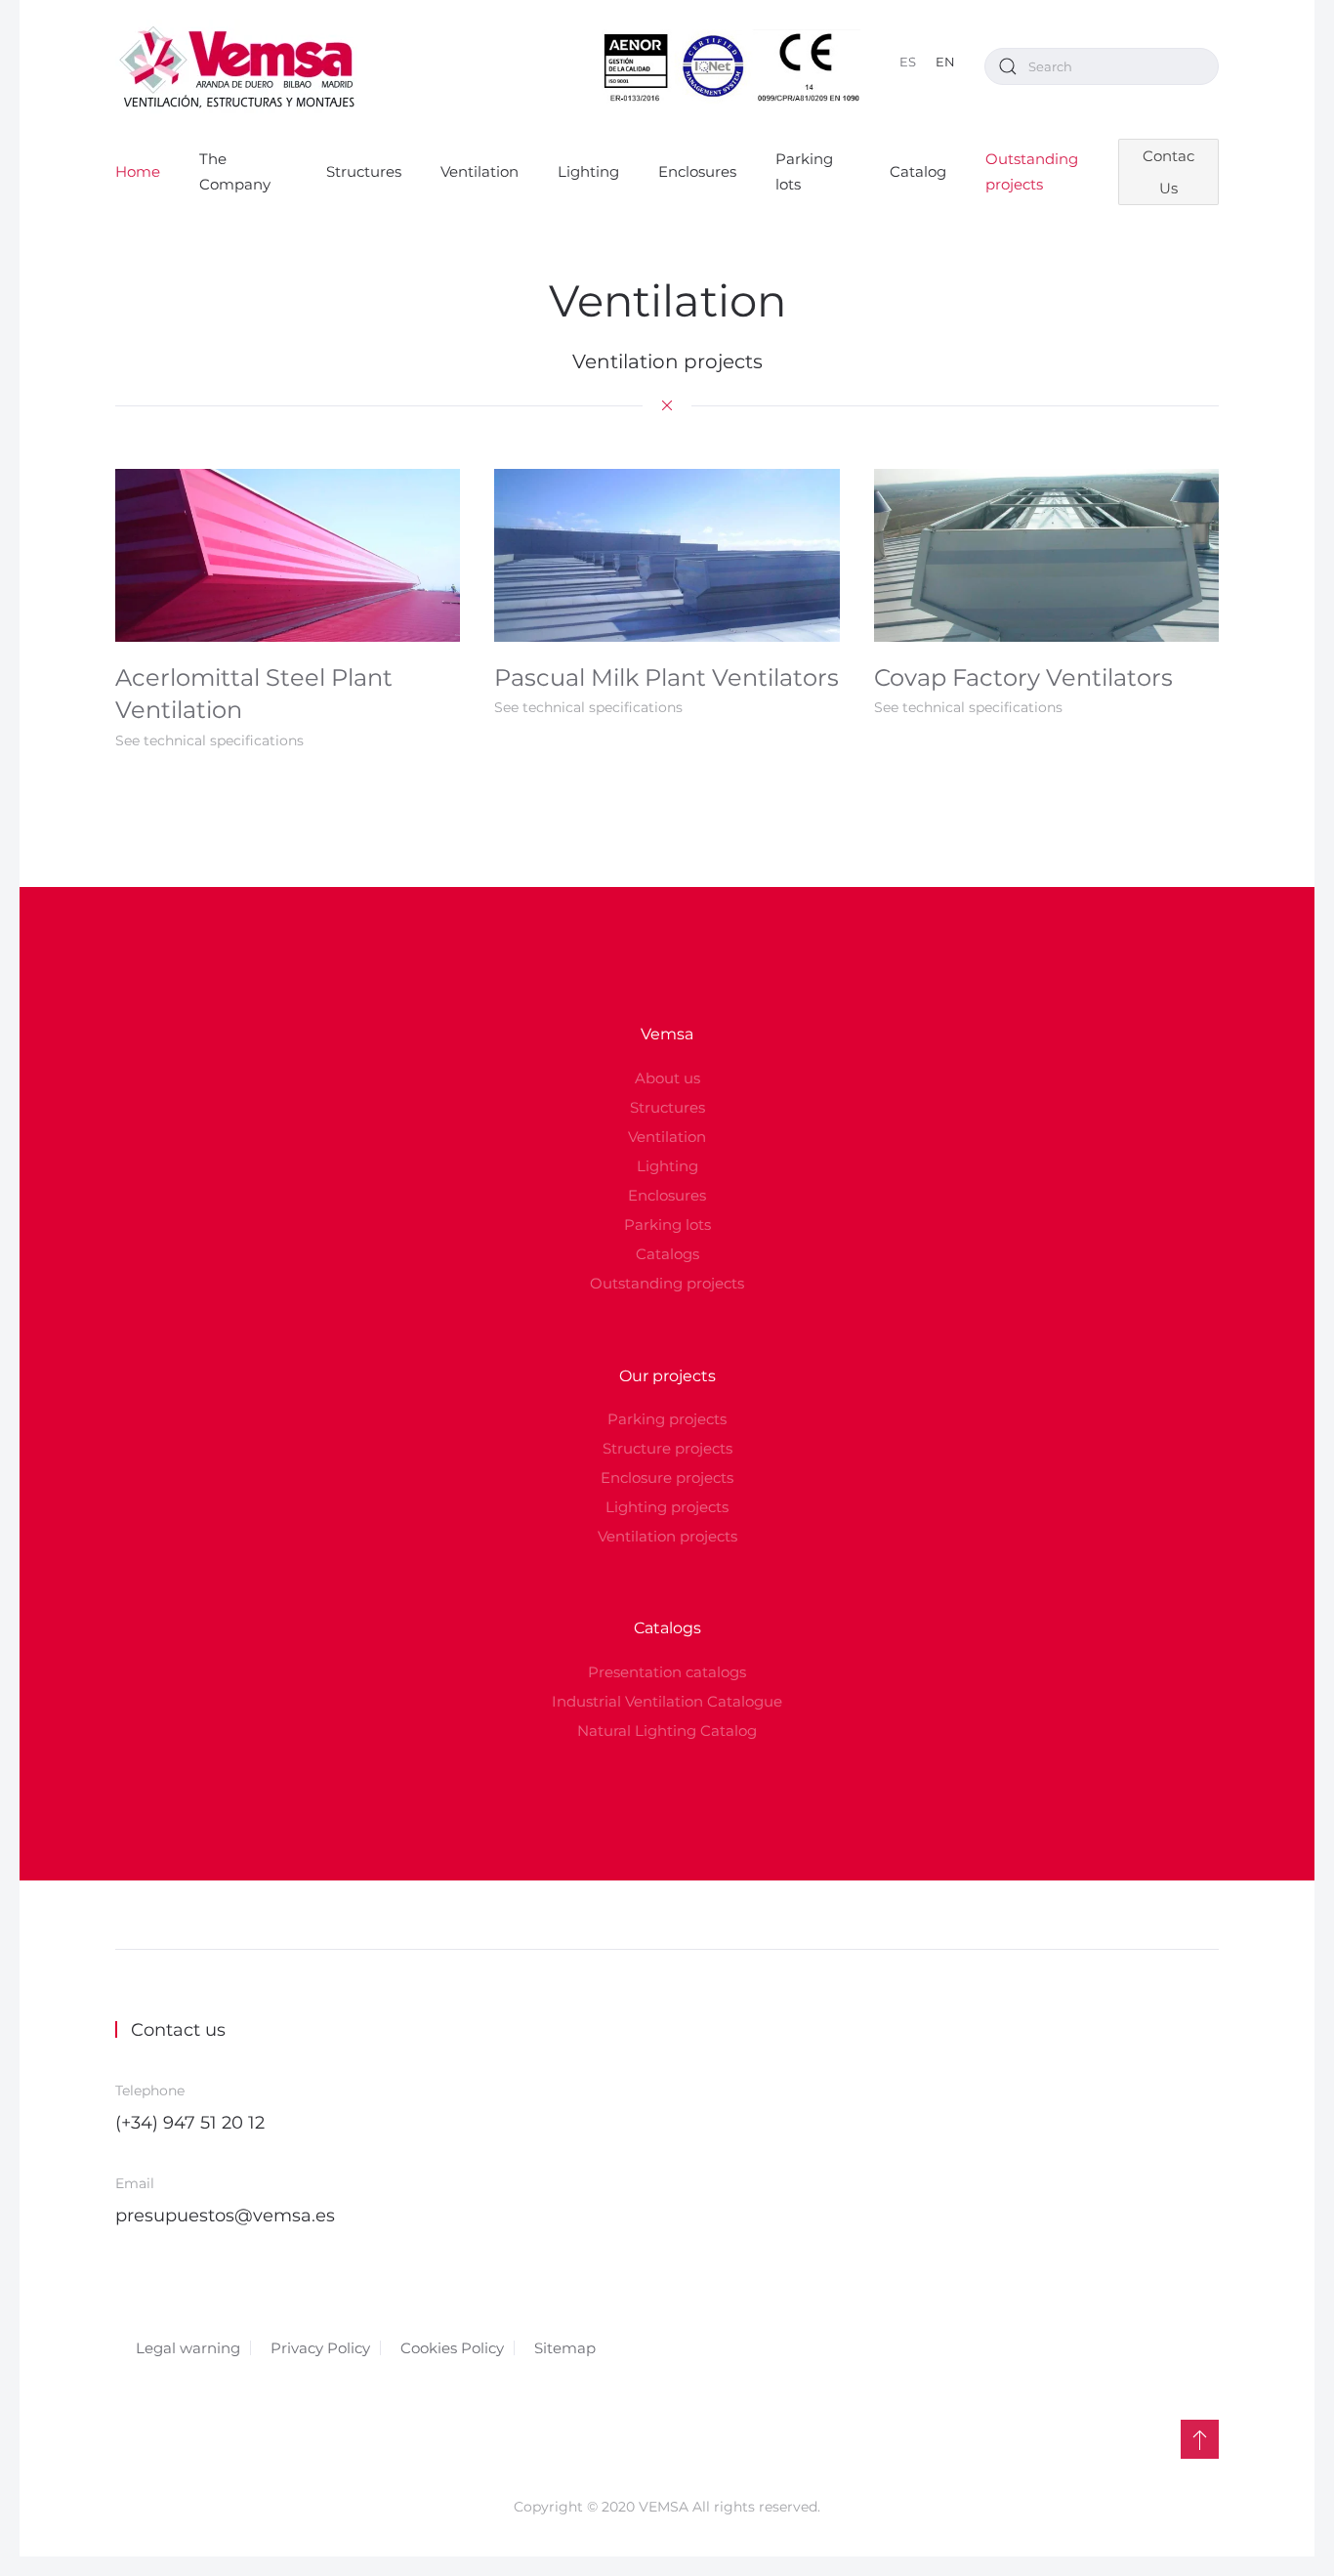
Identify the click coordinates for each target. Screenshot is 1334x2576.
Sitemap (565, 2348)
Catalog (918, 171)
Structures (364, 171)
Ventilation (479, 171)
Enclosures (697, 171)
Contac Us (1168, 172)
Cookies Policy (452, 2348)
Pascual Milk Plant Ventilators (667, 677)
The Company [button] (235, 171)
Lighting (588, 171)
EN (945, 62)
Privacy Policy (320, 2348)
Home (138, 171)
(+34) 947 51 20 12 (190, 2123)
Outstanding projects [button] (1032, 171)
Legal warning (188, 2348)
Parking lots (804, 171)
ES (908, 62)
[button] (1200, 2439)
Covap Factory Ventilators (1023, 677)
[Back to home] (237, 66)
